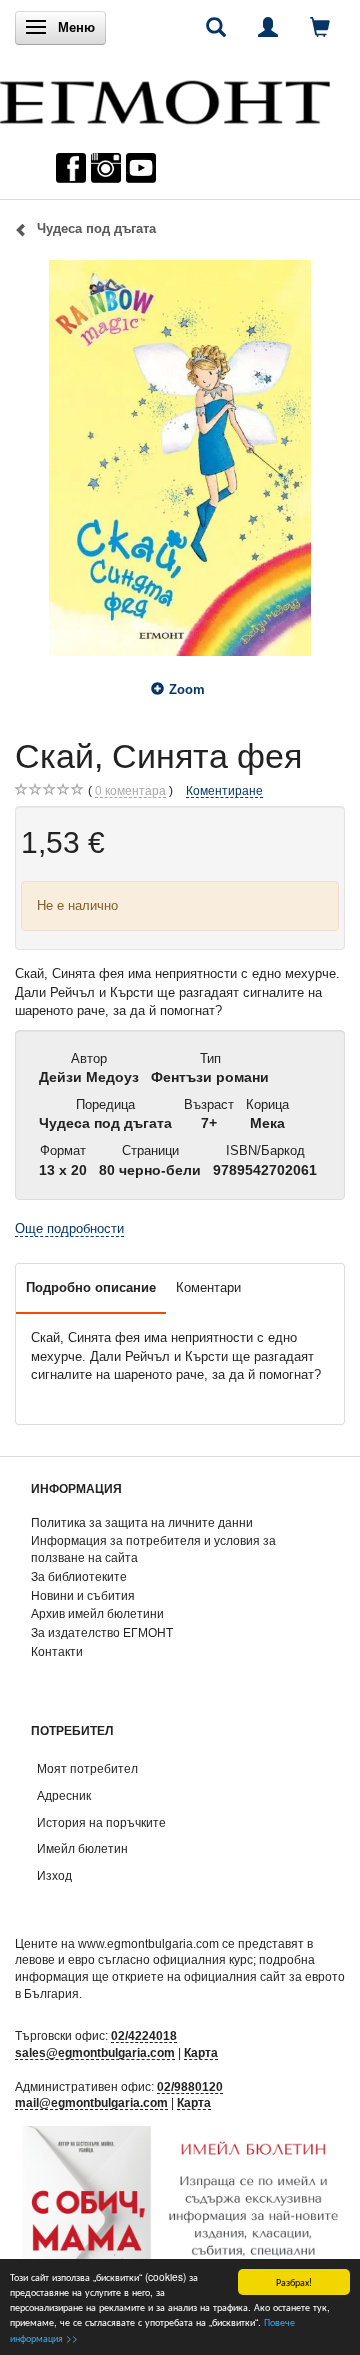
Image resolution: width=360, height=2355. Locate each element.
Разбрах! (294, 2281)
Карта (201, 2052)
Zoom (187, 689)
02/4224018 (144, 2035)
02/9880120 (190, 2086)
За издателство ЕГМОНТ (102, 1632)
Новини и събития (83, 1595)
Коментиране (224, 790)
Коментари (208, 1287)
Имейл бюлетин (82, 1848)
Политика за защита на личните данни (142, 1522)
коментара (130, 790)
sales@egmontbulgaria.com (95, 2052)
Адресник (64, 1795)
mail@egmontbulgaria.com (91, 2102)
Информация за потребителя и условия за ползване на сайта (153, 1549)
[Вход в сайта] (268, 27)
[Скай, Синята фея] (180, 458)
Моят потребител (87, 1768)
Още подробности (69, 1228)
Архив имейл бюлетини (97, 1613)
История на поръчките (101, 1822)
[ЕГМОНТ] (165, 97)
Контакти (57, 1651)
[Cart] (320, 27)
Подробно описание (91, 1287)
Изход (54, 1875)
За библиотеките (79, 1576)
